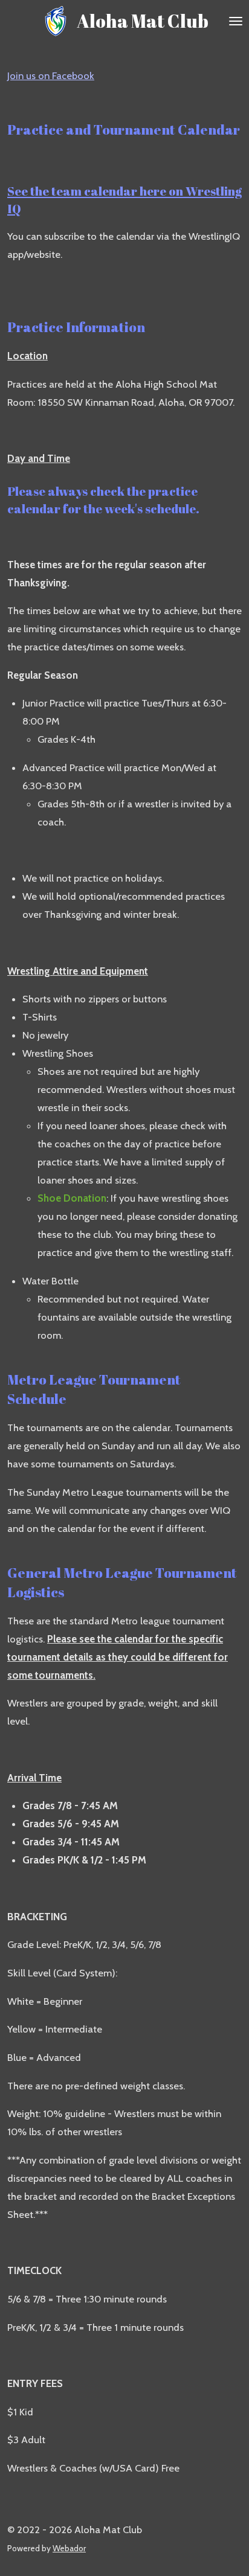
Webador (69, 2548)
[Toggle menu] (236, 21)
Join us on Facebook (51, 75)
